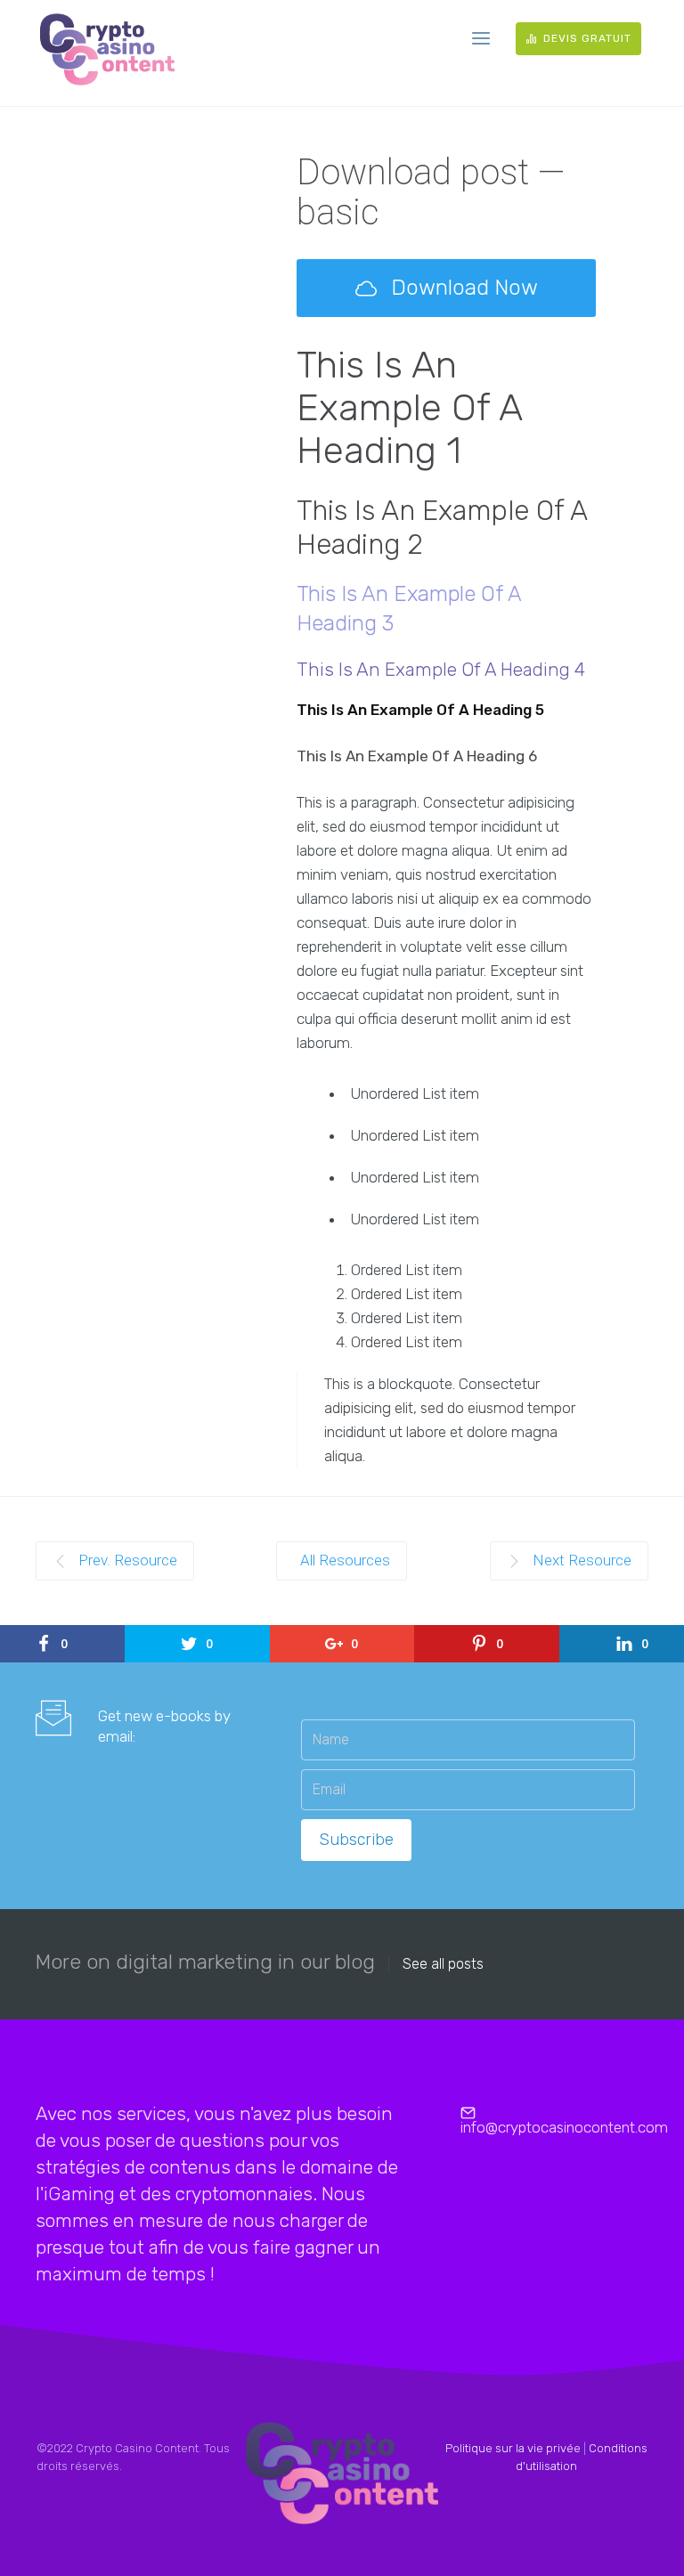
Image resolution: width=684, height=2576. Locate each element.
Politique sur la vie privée (513, 2448)
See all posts (443, 1964)
